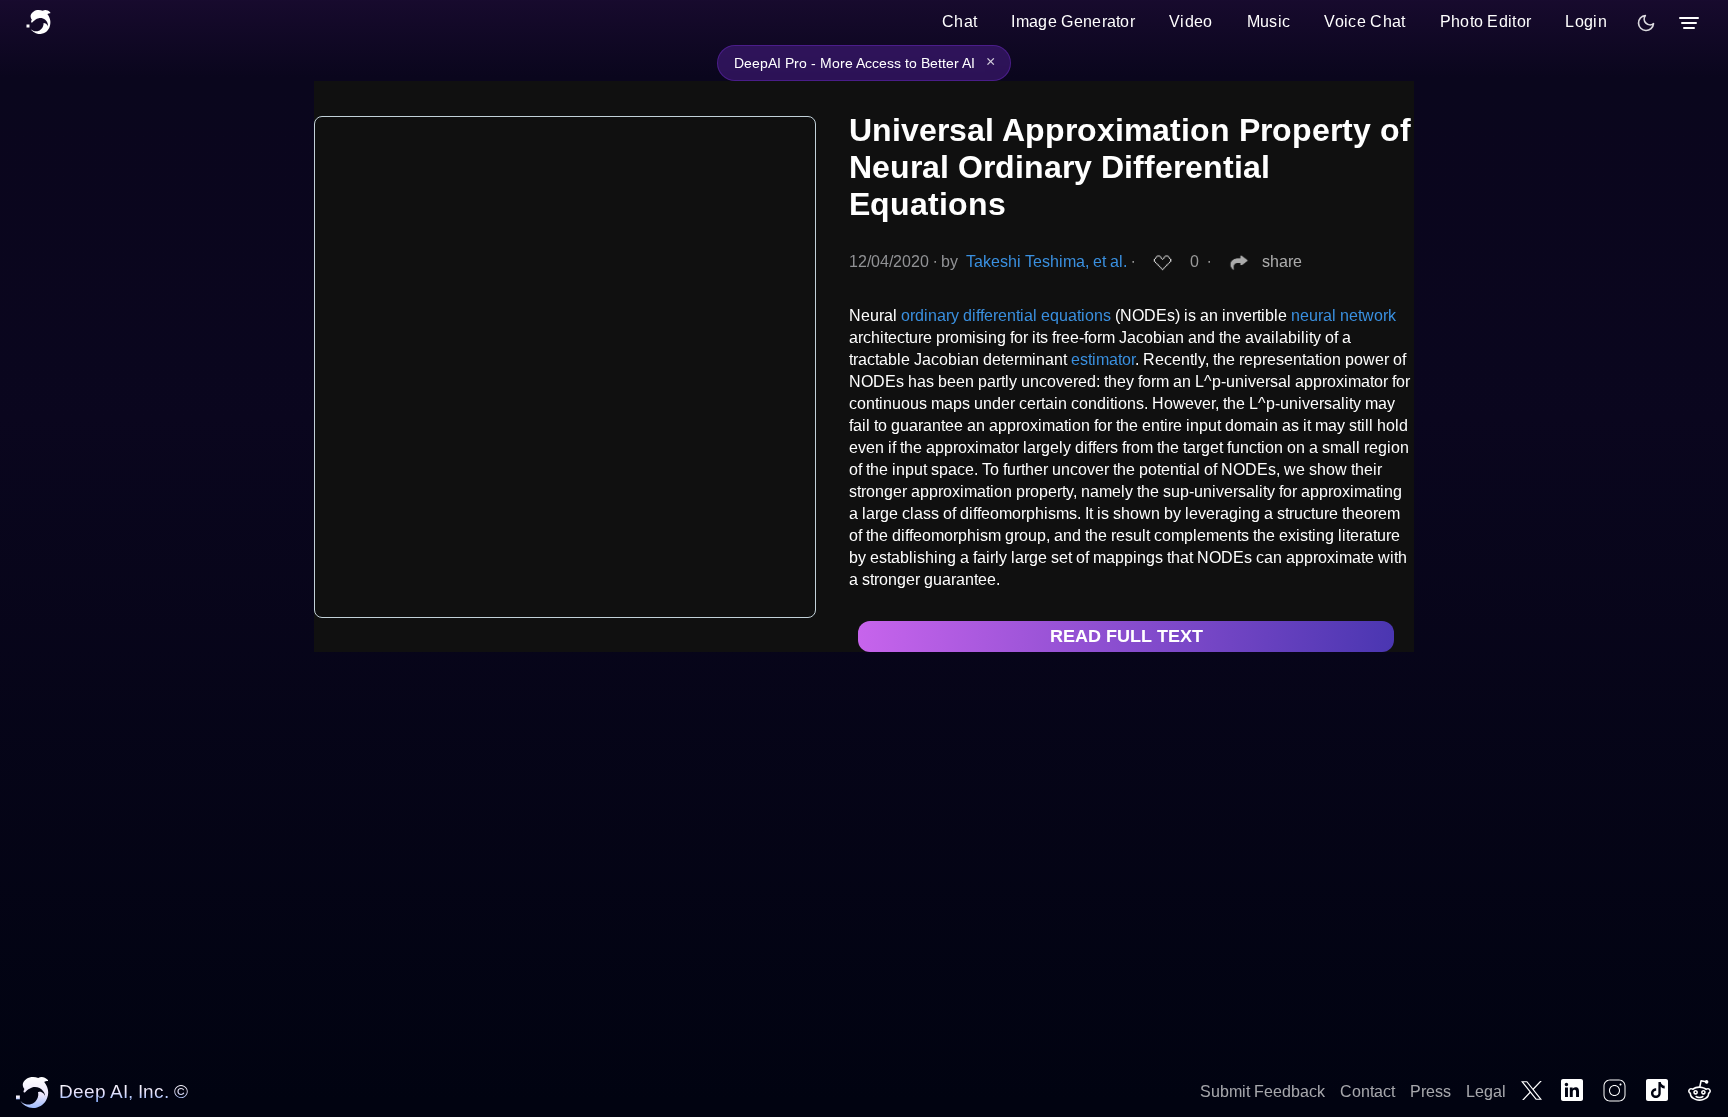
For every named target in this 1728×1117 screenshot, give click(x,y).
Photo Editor (1486, 21)
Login (1586, 21)
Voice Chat (1364, 21)
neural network (1343, 315)
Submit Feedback (1262, 1091)
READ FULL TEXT (1126, 636)
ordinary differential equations (1006, 315)
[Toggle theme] (1646, 23)
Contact (1367, 1091)
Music (1269, 21)
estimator (1103, 359)
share (1282, 261)
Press (1430, 1091)
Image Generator (1073, 21)
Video (1191, 21)
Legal (1486, 1091)
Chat (959, 21)
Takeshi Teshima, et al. (1046, 261)
